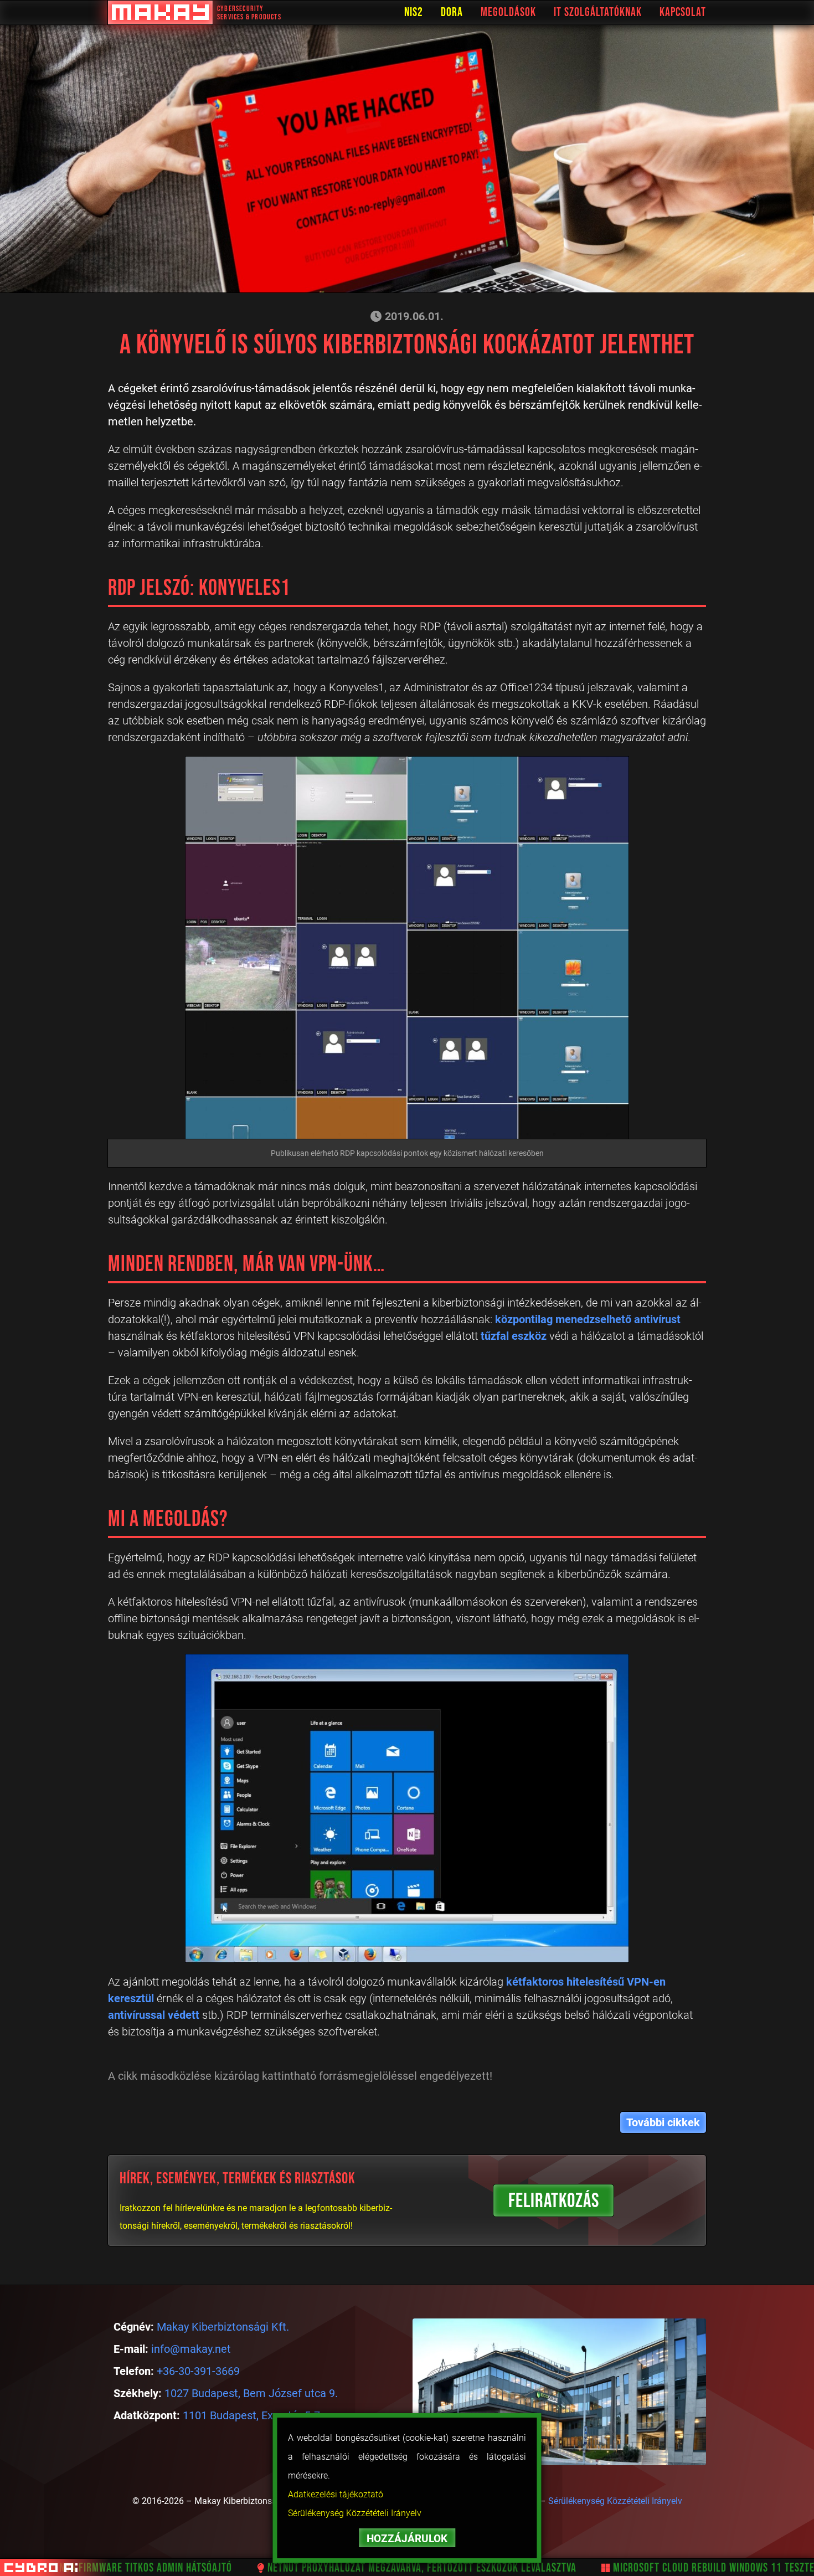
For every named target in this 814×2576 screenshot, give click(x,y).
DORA (452, 12)
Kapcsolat (683, 12)
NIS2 (414, 12)
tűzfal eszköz (514, 1336)
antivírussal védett (154, 2015)
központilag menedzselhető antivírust (588, 1319)
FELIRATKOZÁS (554, 2201)
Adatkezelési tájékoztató (336, 2494)
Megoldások (508, 12)
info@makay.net (191, 2349)
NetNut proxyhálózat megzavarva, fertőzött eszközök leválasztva (373, 2568)
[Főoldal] (160, 12)
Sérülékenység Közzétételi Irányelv (355, 2513)
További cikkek (663, 2122)
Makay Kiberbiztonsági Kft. (223, 2327)
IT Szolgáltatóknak (598, 12)
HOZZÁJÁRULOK (407, 2539)
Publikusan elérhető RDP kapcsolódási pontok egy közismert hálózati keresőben (407, 1153)
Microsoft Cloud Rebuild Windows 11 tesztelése (675, 2568)
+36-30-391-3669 (198, 2371)
